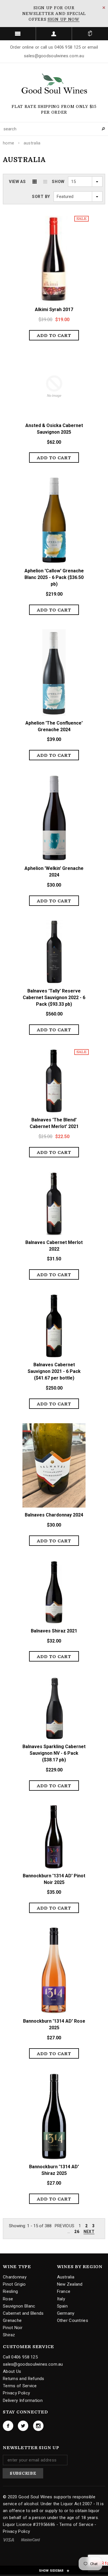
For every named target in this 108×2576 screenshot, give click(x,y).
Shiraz (9, 2335)
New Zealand (70, 2284)
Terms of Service (20, 2386)
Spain (62, 2306)
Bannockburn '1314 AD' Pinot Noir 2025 (54, 1879)
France (64, 2291)
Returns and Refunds (24, 2379)
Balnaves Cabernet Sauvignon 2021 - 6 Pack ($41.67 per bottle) (54, 1371)
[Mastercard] (31, 2539)
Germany (66, 2313)
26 (77, 2232)
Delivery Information (23, 2400)
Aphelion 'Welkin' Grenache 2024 (54, 872)
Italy (61, 2299)
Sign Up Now (64, 19)
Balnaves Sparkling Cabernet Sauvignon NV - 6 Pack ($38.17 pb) (54, 1753)
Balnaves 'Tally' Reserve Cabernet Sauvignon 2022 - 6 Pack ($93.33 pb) (54, 998)
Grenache (12, 2320)
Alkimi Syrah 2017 (54, 309)
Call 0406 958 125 (20, 2357)
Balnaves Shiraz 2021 (54, 1631)
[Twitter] (23, 2426)
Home (8, 143)
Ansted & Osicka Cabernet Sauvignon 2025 (54, 429)
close (104, 8)
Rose (8, 2299)
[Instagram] (38, 2426)
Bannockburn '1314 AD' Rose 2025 (54, 2024)
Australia (32, 143)
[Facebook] (8, 2426)
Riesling (10, 2291)
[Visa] (9, 2539)
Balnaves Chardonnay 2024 (54, 1515)
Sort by (41, 197)
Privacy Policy (16, 2393)
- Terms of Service (75, 2524)
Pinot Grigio (14, 2284)
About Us (12, 2371)
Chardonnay (15, 2277)
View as (17, 182)
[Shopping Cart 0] (90, 34)
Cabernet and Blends (23, 2313)
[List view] (45, 182)
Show (58, 182)
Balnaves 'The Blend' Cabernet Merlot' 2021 (54, 1123)
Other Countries (73, 2320)
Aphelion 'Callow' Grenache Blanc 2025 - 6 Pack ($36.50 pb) (54, 577)
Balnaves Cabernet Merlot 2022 (54, 1246)
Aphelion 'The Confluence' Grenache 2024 (54, 726)
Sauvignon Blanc (19, 2306)
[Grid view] (35, 182)
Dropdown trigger (54, 34)
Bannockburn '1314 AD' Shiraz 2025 (54, 2170)
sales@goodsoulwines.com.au (33, 2364)
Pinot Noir (13, 2328)
